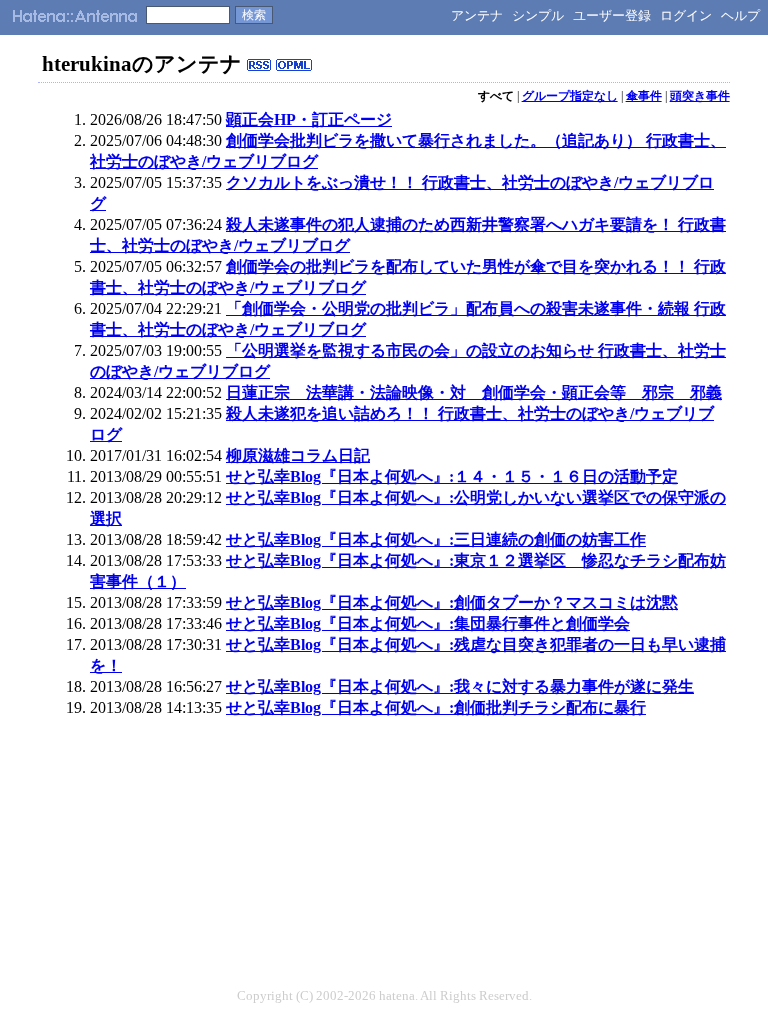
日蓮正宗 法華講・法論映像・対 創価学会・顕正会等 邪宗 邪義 (474, 392)
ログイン (686, 15)
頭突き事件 (700, 96)
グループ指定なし (570, 96)
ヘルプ (740, 15)
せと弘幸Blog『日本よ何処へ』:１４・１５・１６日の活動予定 (452, 476)
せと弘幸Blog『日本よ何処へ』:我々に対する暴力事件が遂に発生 (460, 686)
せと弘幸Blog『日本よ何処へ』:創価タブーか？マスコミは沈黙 (452, 602)
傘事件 (644, 96)
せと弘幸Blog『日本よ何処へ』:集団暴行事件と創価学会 (428, 623)
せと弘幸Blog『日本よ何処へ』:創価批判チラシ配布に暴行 (436, 707)
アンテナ (477, 15)
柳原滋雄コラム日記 (298, 455)
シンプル (538, 15)
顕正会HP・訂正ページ (309, 119)
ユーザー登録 (612, 15)
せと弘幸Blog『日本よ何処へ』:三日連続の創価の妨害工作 (436, 539)
